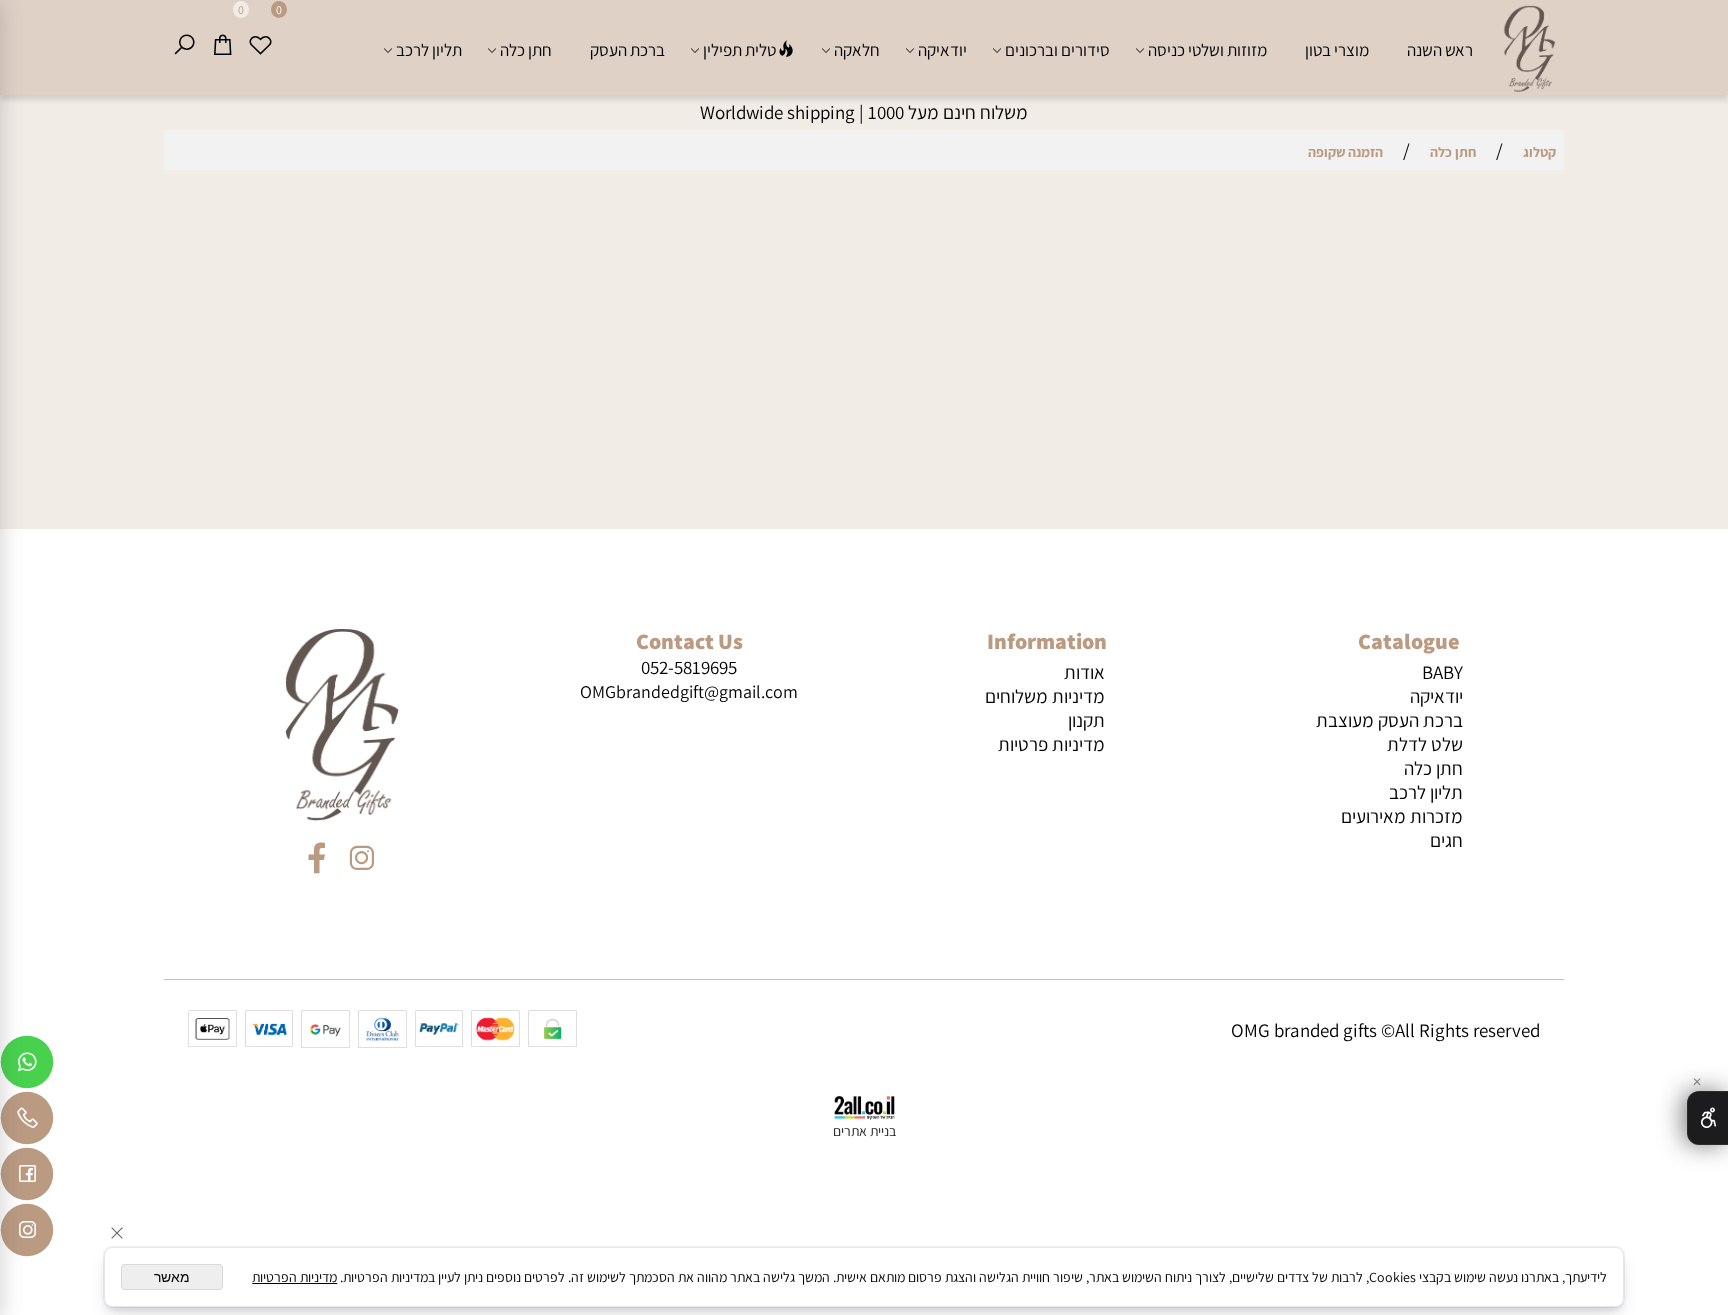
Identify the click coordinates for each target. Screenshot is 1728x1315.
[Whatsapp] (27, 1067)
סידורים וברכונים (1057, 50)
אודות (1084, 672)
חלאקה (857, 50)
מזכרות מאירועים (1402, 816)
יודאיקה (942, 50)
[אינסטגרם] (27, 1235)
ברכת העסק (627, 50)
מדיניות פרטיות (1051, 744)
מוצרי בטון (1337, 50)
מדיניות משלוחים (1045, 696)
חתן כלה (526, 50)
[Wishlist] (260, 45)
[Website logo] (1528, 50)
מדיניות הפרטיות (294, 1277)
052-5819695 (689, 667)
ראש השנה (1440, 50)
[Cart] (222, 45)
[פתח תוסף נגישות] (1707, 1118)
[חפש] (184, 45)
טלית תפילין (739, 50)
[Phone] (27, 1123)
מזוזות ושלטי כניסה (1207, 50)
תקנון (1086, 720)
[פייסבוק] (27, 1179)
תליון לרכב (429, 50)
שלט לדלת (1425, 744)
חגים (1446, 840)
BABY (1442, 672)
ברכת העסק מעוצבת (1389, 720)
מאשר (172, 1277)
